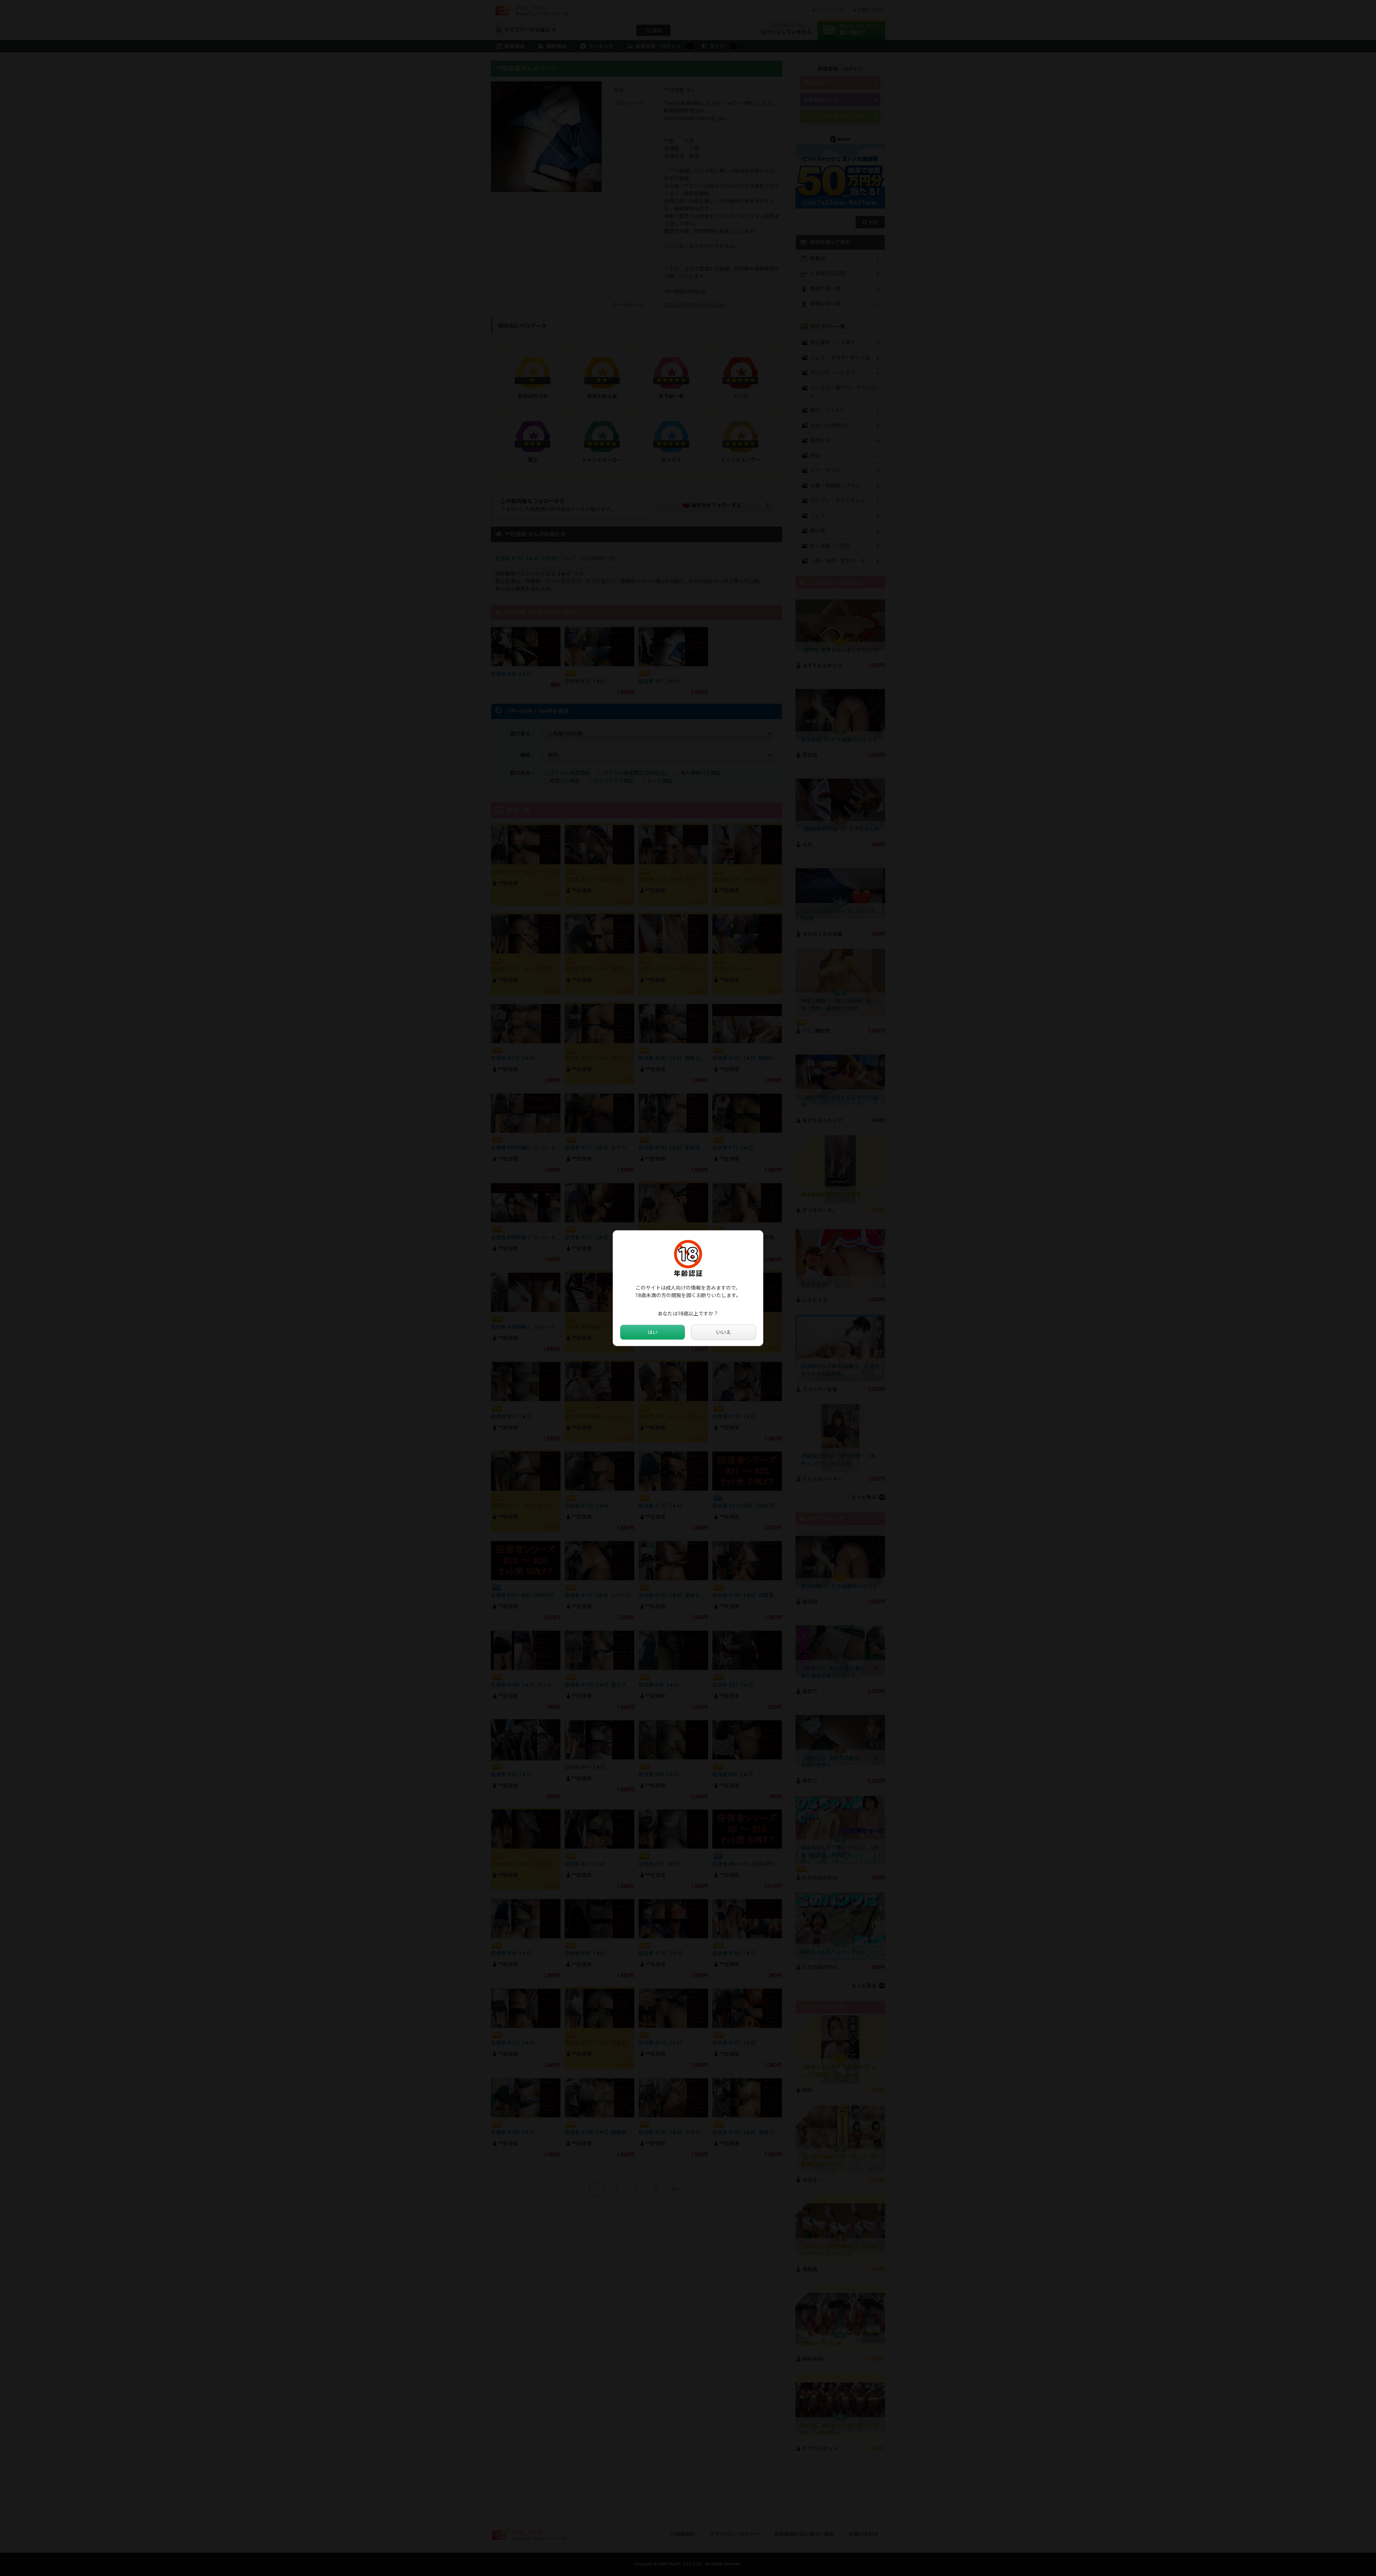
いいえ (723, 1332)
